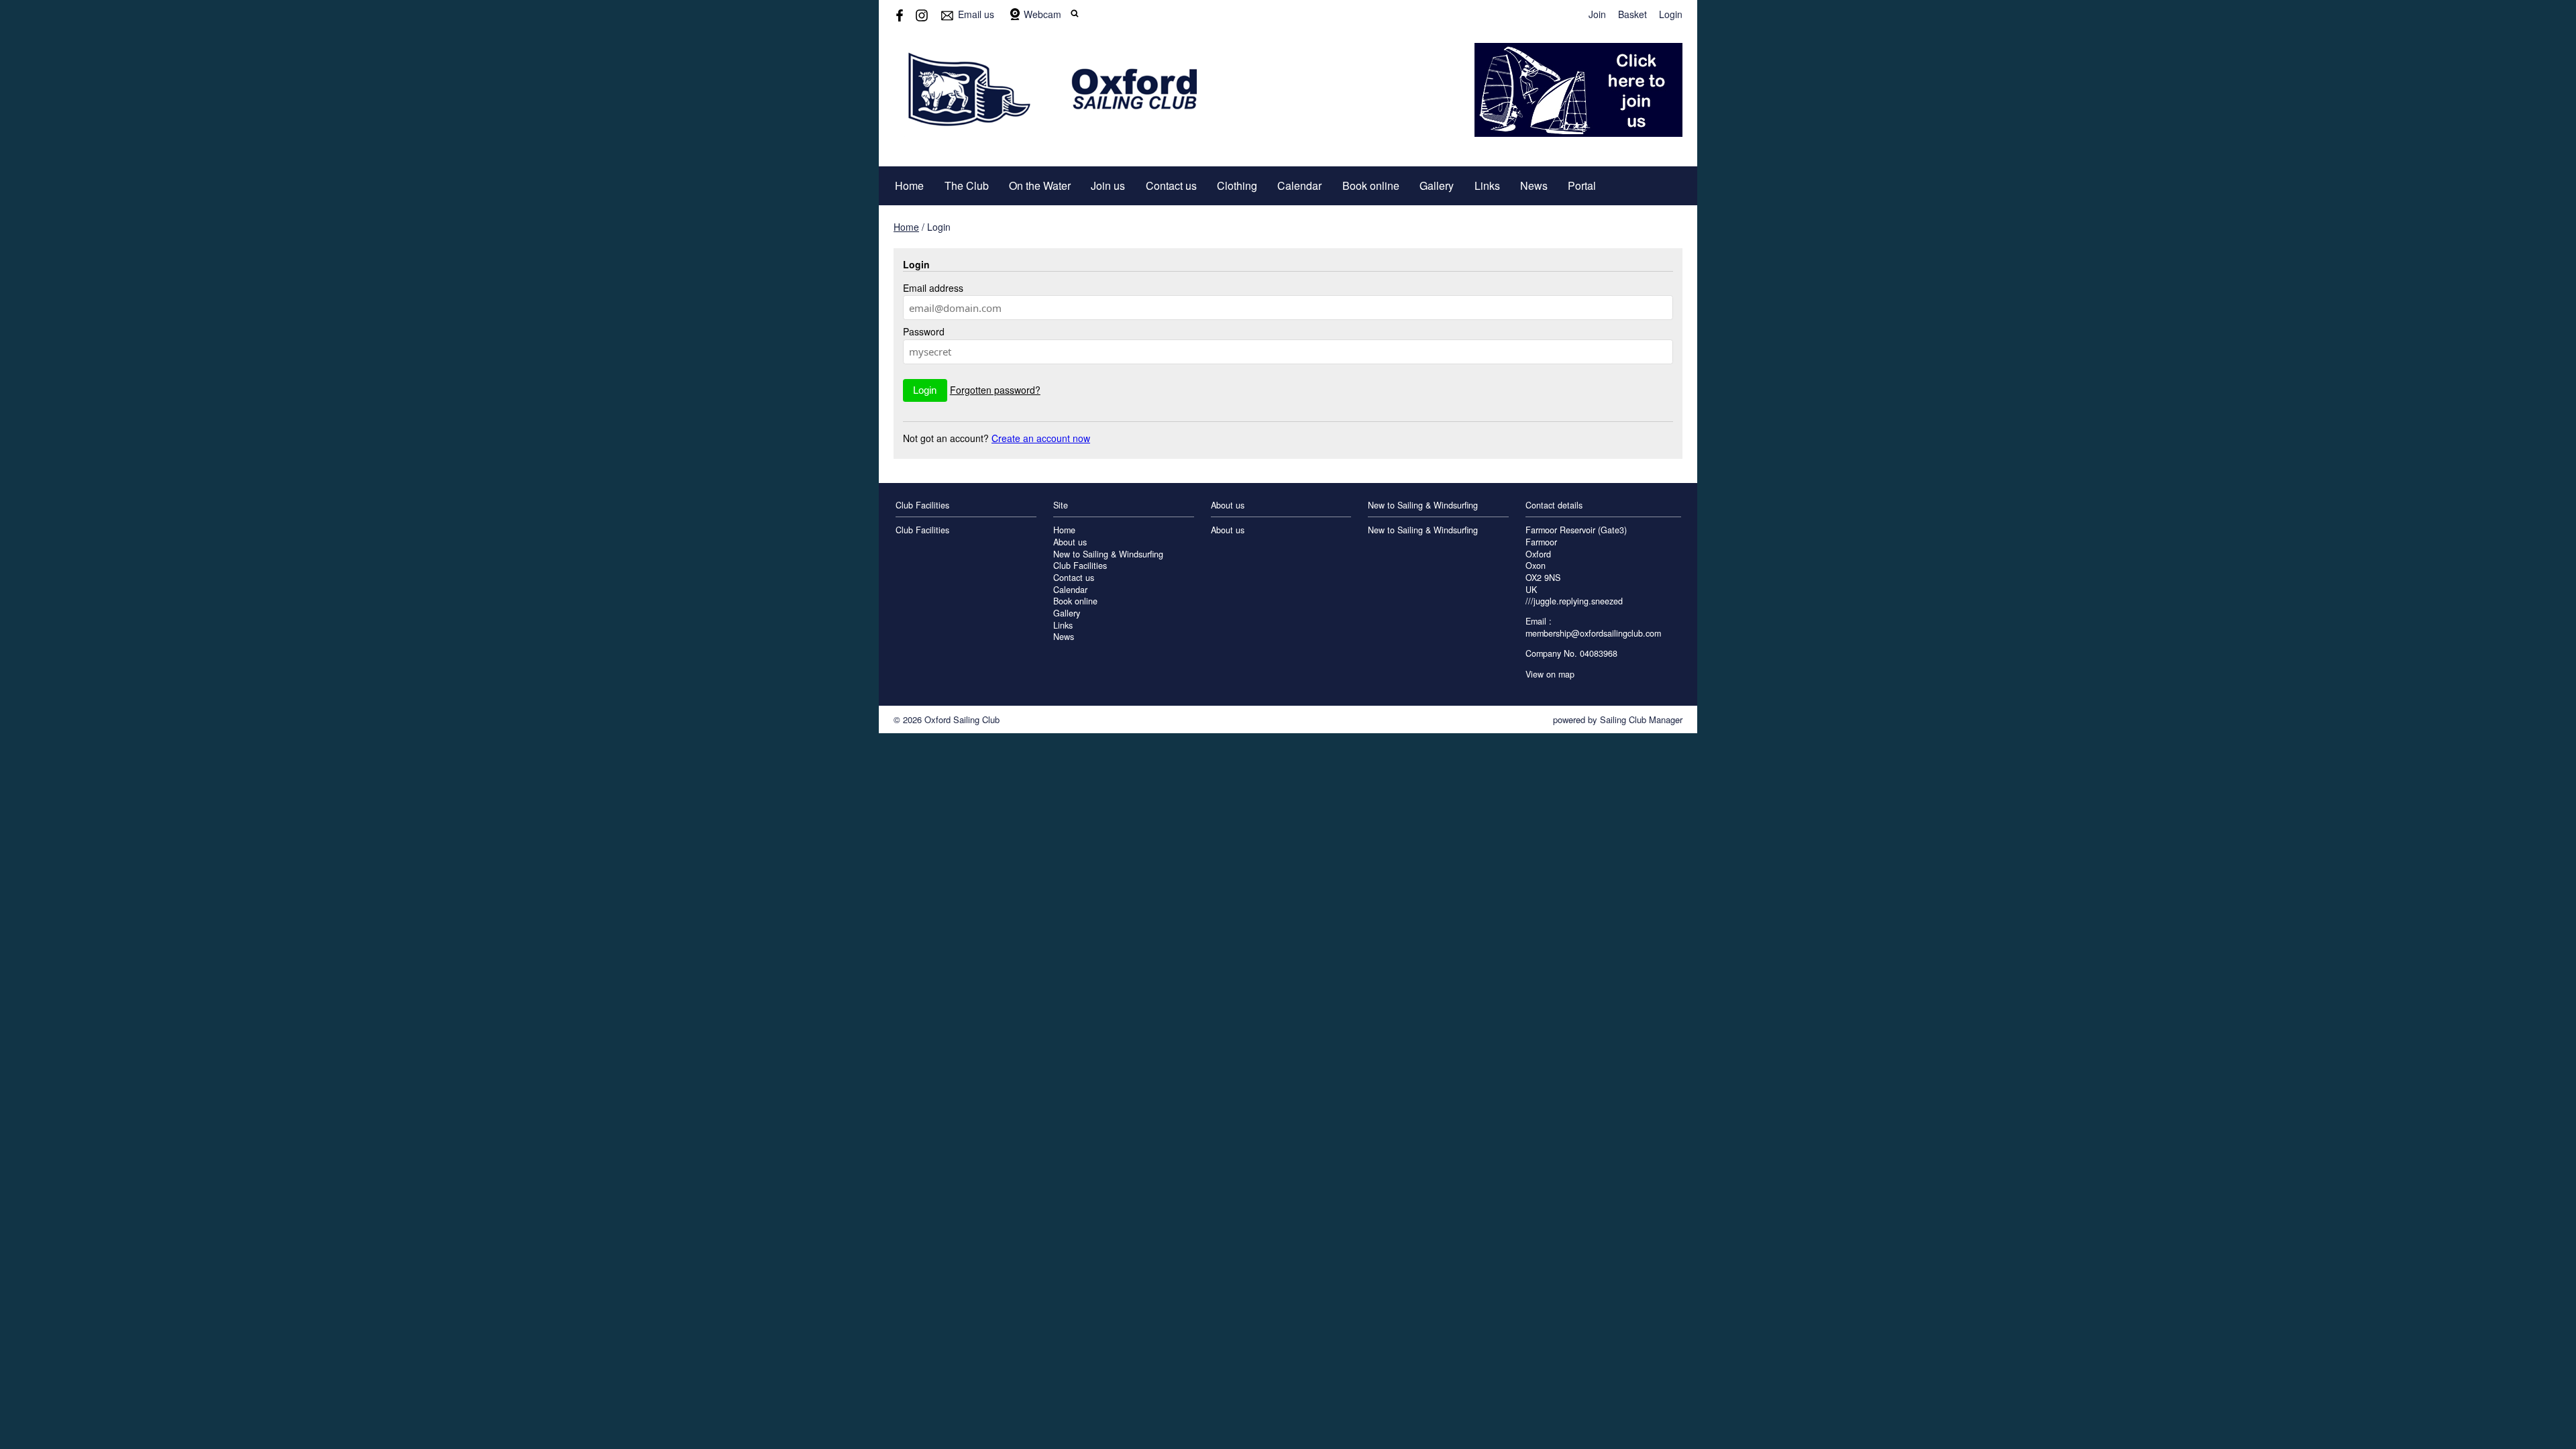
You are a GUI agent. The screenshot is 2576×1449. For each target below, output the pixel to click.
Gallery (1437, 185)
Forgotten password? (995, 390)
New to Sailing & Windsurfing (1108, 554)
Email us (976, 14)
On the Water (1040, 185)
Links (1487, 185)
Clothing (1237, 185)
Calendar (1299, 185)
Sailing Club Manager (1641, 719)
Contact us (1171, 185)
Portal (1582, 185)
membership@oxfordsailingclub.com (1593, 633)
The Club (967, 185)
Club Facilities (922, 530)
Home (909, 185)
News (1534, 185)
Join (1597, 14)
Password (924, 331)
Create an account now (1041, 438)
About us (1070, 542)
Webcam (1042, 14)
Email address (933, 288)
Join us (1108, 185)
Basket (1632, 14)
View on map (1550, 674)
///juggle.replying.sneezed (1574, 601)
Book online (1371, 185)
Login (1671, 14)
